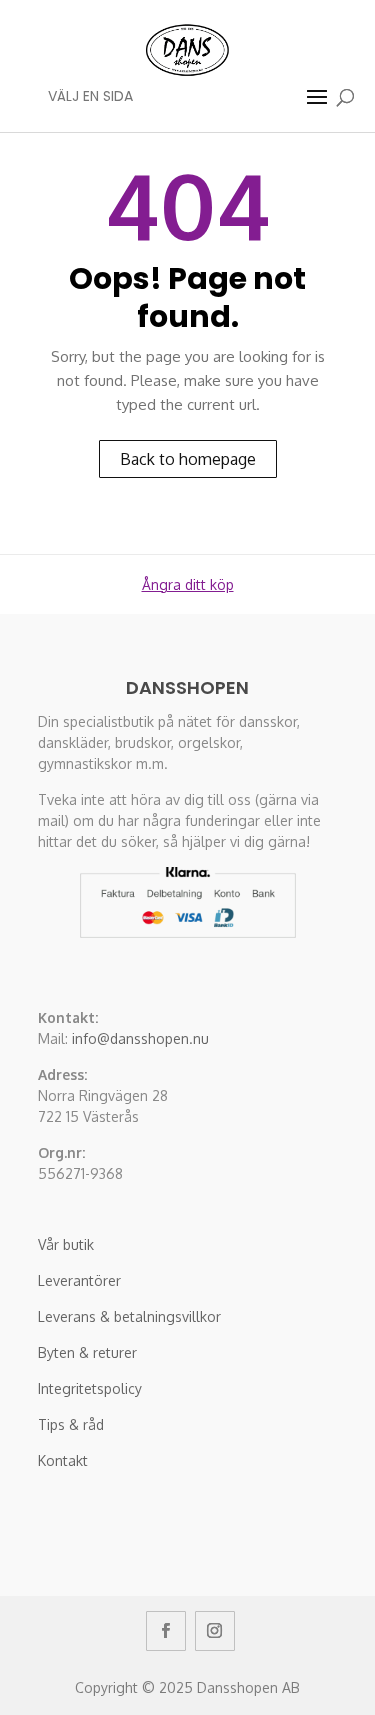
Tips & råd (71, 1424)
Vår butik (66, 1244)
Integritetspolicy (90, 1388)
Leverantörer (79, 1280)
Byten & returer (87, 1352)
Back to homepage (188, 459)
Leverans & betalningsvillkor (129, 1316)
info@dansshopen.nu (140, 1038)
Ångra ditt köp (188, 584)
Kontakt (63, 1460)
